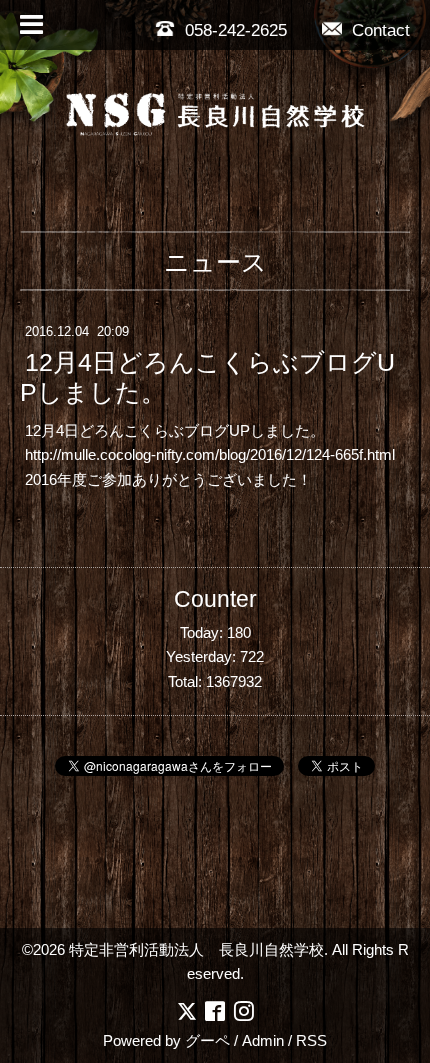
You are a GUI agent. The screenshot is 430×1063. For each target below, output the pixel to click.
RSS (311, 1040)
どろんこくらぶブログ (154, 430)
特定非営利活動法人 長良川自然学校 (196, 949)
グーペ (207, 1040)
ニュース (215, 262)
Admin (263, 1040)
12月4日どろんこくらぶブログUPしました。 (207, 378)
